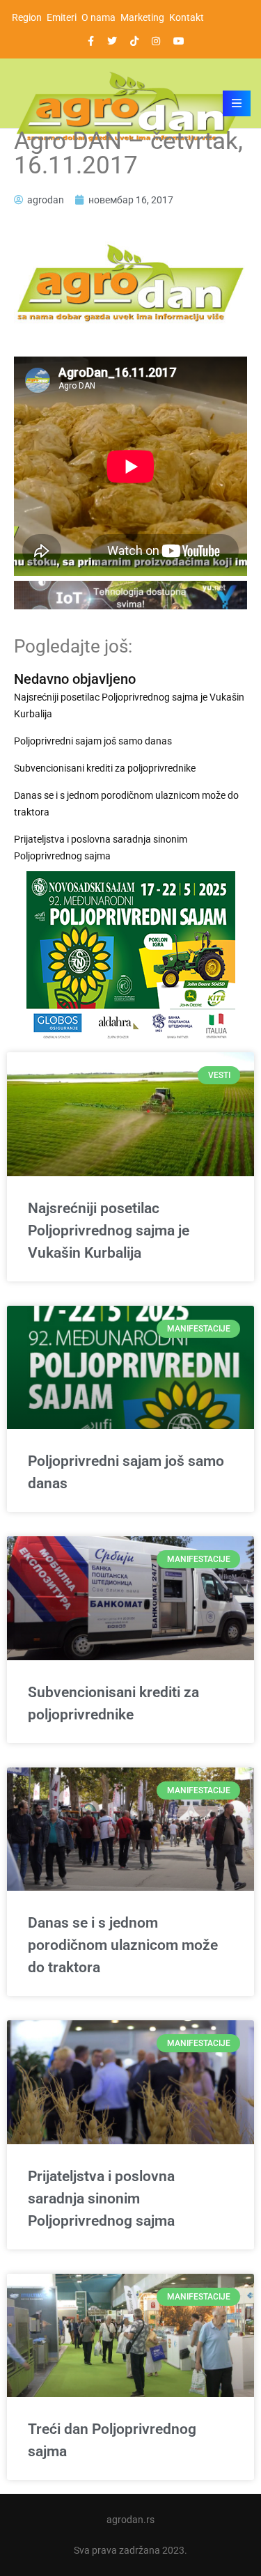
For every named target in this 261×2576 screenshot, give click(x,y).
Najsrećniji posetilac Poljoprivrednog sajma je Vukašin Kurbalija (129, 705)
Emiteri (62, 17)
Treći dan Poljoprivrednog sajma (112, 2440)
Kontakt (187, 17)
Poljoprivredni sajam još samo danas (93, 741)
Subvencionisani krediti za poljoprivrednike (105, 768)
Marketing (142, 17)
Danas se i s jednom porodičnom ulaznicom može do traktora (126, 804)
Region (27, 17)
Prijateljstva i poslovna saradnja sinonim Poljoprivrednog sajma (101, 848)
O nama (98, 17)
